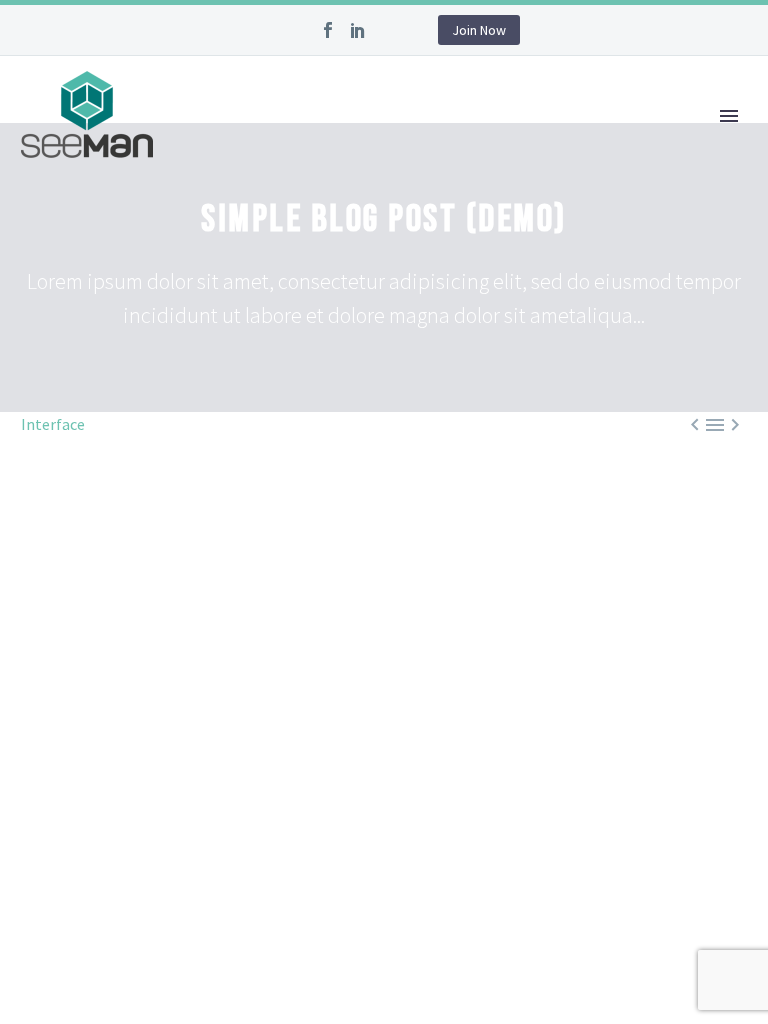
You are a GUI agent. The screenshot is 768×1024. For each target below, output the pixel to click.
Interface (53, 424)
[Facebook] (328, 30)
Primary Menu (729, 116)
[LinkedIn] (358, 30)
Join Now (479, 30)
